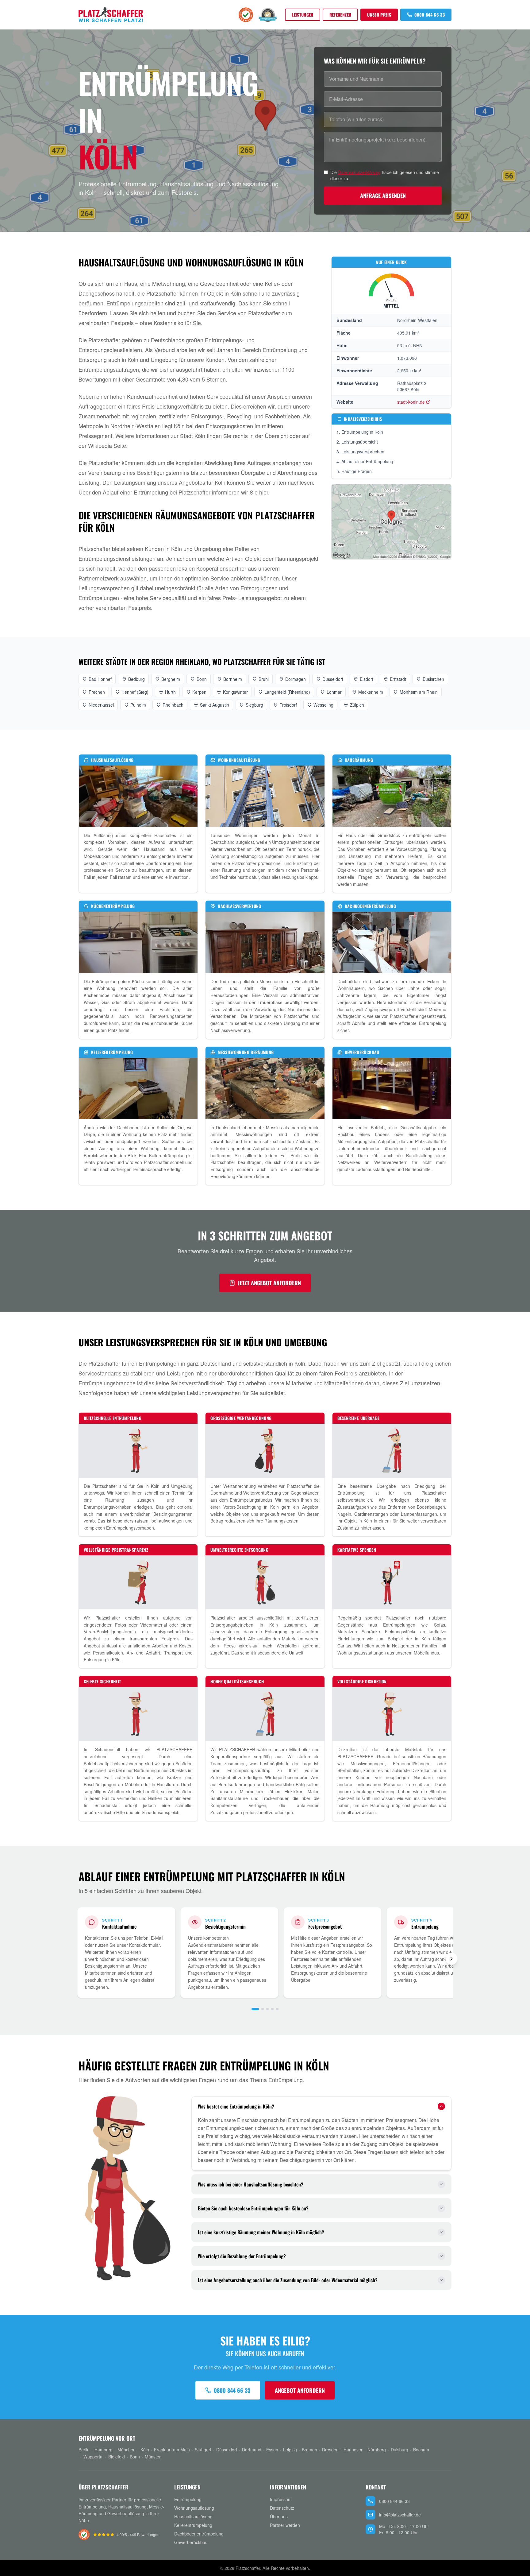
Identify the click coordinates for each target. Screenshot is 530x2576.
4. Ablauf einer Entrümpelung (365, 461)
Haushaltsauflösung (193, 2516)
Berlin (84, 2450)
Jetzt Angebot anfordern (269, 1283)
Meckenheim (371, 692)
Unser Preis (379, 15)
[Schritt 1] (255, 2009)
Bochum (421, 2450)
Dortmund (252, 2450)
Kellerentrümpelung (193, 2525)
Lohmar (334, 692)
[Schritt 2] (263, 2009)
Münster (153, 2457)
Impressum (281, 2499)
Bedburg (136, 679)
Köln (145, 2450)
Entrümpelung (188, 2499)
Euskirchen (433, 679)
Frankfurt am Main (172, 2450)
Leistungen (303, 15)
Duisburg (399, 2450)
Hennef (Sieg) (135, 692)
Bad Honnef (100, 679)
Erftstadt (398, 679)
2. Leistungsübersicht (357, 442)
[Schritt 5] (277, 2009)
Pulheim (138, 705)
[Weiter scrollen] (451, 1959)
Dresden (330, 2450)
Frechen (97, 692)
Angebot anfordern (300, 2390)
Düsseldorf (333, 679)
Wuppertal (93, 2457)
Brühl (264, 679)
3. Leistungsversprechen (360, 452)
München (127, 2450)
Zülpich (357, 705)
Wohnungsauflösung (194, 2508)
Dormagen (296, 679)
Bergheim (171, 679)
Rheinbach (173, 705)
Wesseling (323, 705)
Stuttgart (203, 2450)
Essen (272, 2450)
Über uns (279, 2516)
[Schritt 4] (272, 2009)
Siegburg (254, 705)
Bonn (202, 679)
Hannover (353, 2450)
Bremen (309, 2450)
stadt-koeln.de (411, 402)
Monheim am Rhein (419, 692)
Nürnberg (377, 2450)
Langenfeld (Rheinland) (287, 692)
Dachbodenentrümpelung (199, 2534)
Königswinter (235, 692)
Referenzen (340, 15)
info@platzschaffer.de (400, 2515)
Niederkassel (101, 705)
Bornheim (233, 679)
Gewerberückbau (191, 2542)
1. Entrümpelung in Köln (360, 432)
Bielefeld (117, 2457)
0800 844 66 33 (430, 15)
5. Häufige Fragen (354, 471)
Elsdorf (367, 679)
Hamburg (104, 2450)
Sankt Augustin (215, 705)
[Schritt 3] (267, 2009)
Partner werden (285, 2525)
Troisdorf (288, 705)
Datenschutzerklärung (359, 172)
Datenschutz (282, 2508)
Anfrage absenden (383, 196)
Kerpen (199, 692)
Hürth (170, 692)
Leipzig (290, 2450)
